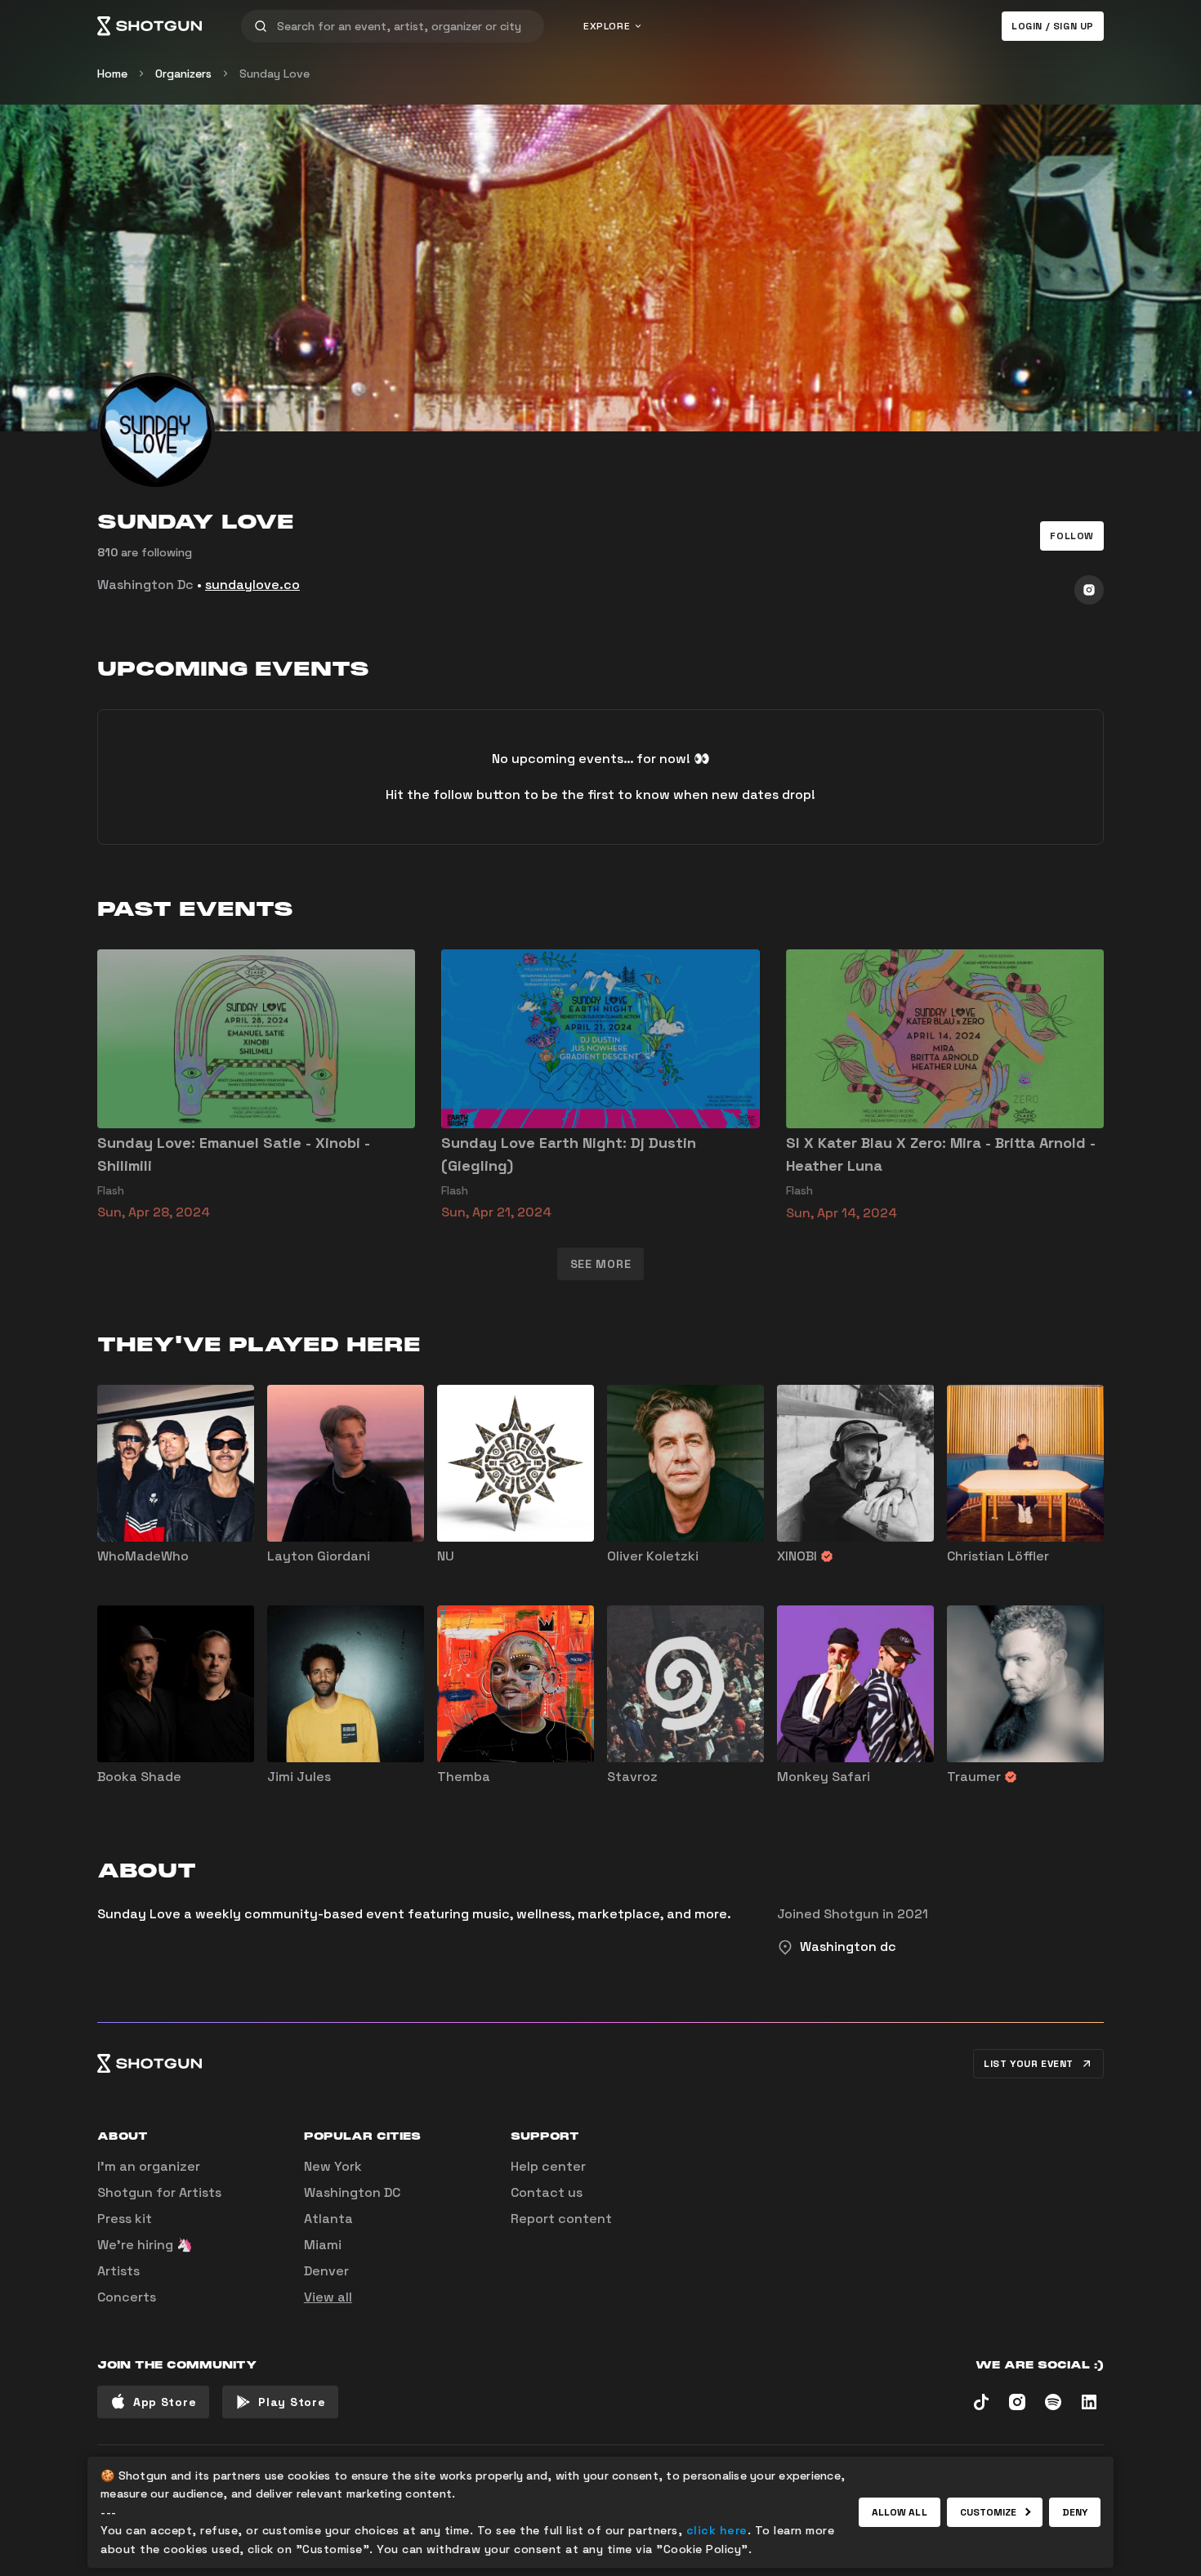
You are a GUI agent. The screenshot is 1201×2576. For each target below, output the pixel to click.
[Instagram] (1089, 590)
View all (328, 2297)
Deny (1075, 2512)
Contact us (547, 2192)
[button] (1072, 536)
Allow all (900, 2512)
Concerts (127, 2297)
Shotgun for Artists (159, 2192)
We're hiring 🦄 (145, 2245)
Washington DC (352, 2192)
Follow (1072, 536)
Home (112, 74)
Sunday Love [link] (275, 74)
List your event (1029, 2064)
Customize (989, 2512)
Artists (118, 2271)
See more (601, 1264)
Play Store (292, 2402)
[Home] (150, 26)
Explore (607, 26)
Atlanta (328, 2219)
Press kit (125, 2219)
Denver (326, 2271)
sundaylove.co (252, 585)
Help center (548, 2166)
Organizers (183, 74)
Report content (561, 2219)
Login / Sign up (1053, 26)
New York (333, 2166)
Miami (323, 2245)
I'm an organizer (149, 2166)
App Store (165, 2402)
